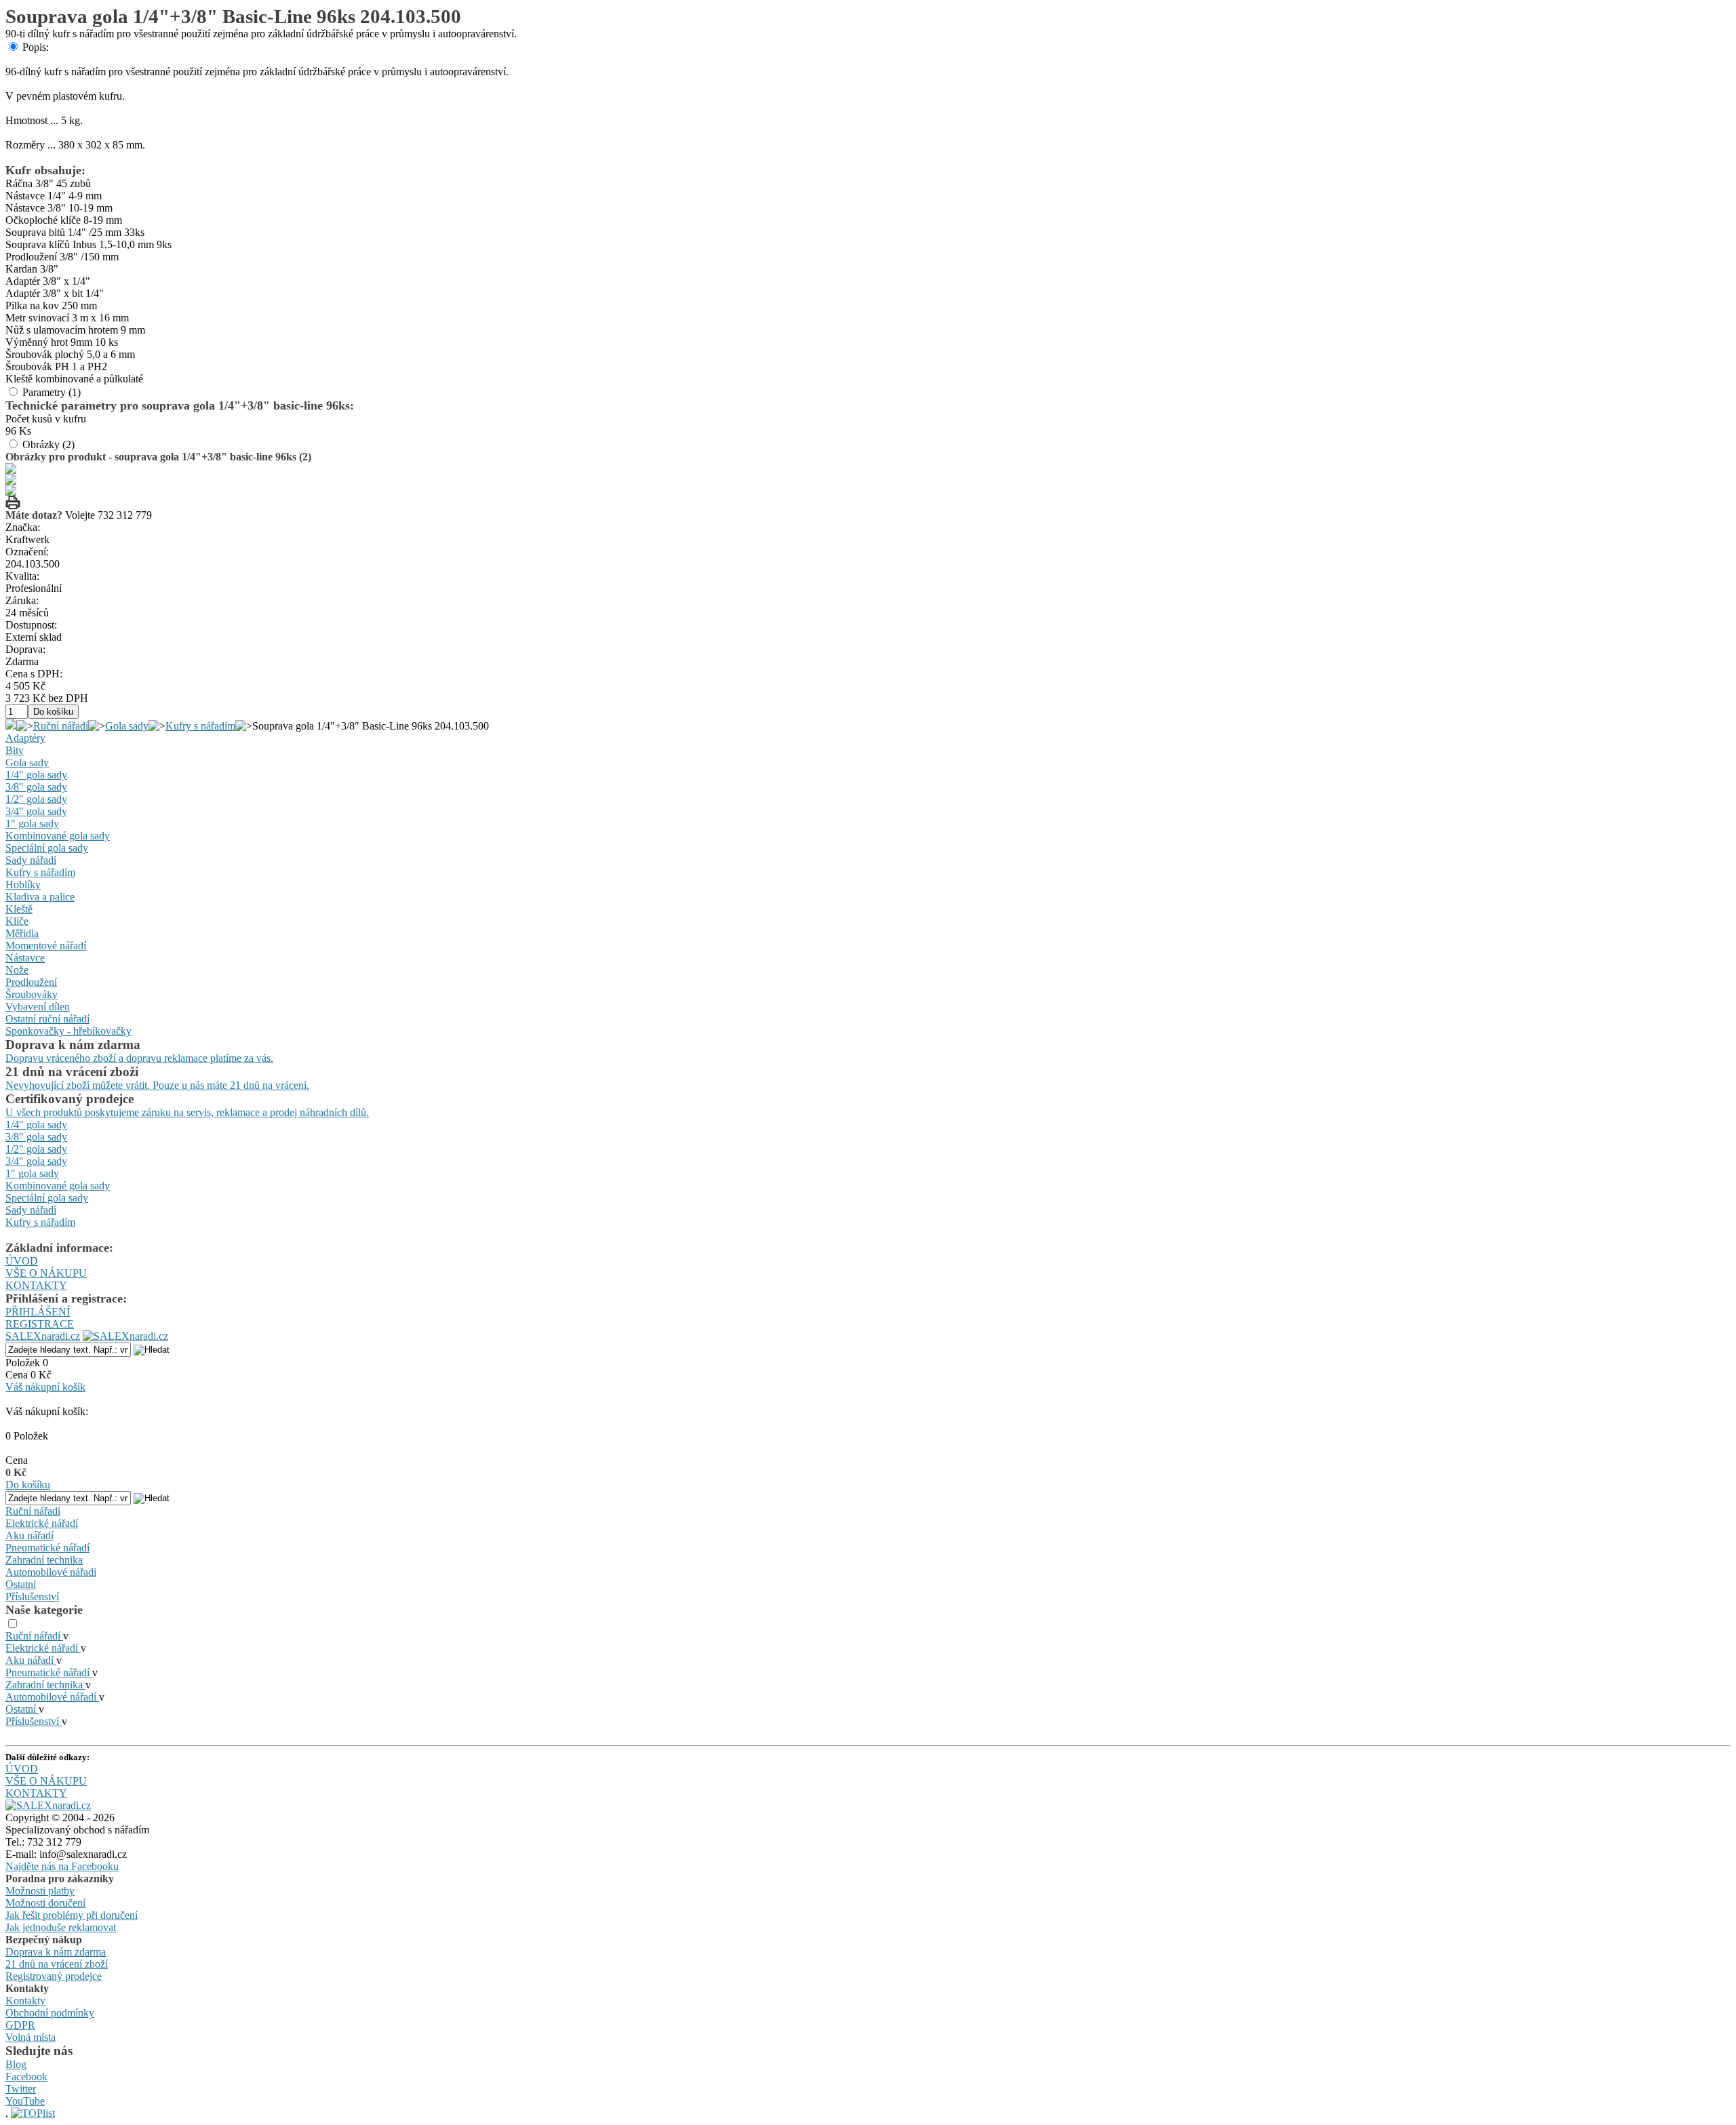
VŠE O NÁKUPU (46, 1273)
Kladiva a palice (40, 897)
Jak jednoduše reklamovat (61, 1927)
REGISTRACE (40, 1324)
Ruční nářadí (61, 726)
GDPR (20, 2025)
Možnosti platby (40, 1891)
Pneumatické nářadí (47, 1548)
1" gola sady (32, 823)
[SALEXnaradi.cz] (48, 1805)
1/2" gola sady (36, 799)
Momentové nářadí (46, 946)
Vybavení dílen (38, 1007)
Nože (17, 970)
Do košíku (28, 1485)
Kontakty (25, 2001)
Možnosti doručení (45, 1903)
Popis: (36, 47)
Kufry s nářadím (200, 726)
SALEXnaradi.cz (43, 1336)
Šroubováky (32, 994)
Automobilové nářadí (51, 1572)
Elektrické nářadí (42, 1523)
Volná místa (31, 2037)
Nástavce (25, 958)
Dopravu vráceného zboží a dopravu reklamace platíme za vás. (139, 1058)
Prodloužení (31, 982)
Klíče (17, 921)
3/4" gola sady (36, 811)
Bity (15, 750)
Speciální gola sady (47, 848)
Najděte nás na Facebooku (62, 1866)
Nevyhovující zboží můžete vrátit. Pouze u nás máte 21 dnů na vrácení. (157, 1085)
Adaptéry (25, 738)
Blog (16, 2064)
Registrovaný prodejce (54, 1976)
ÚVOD (22, 1261)
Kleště (19, 909)
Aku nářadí (29, 1535)
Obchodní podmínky (50, 2013)
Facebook (26, 2077)
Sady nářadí (31, 860)
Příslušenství (32, 1596)
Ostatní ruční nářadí (47, 1019)
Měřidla (22, 933)
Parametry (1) (52, 392)
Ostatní (21, 1584)
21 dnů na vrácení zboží (57, 1964)
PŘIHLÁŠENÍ (38, 1312)
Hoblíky (23, 885)
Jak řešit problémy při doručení (72, 1915)
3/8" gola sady (36, 787)
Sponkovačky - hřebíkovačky (68, 1031)
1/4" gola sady (36, 775)
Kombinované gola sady (58, 836)
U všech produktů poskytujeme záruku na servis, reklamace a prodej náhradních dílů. (187, 1112)
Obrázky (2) (48, 444)
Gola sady (127, 726)
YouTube (25, 2101)
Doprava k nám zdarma (56, 1952)
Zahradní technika (44, 1560)
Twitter (21, 2089)
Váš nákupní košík (45, 1387)
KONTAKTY (36, 1285)
